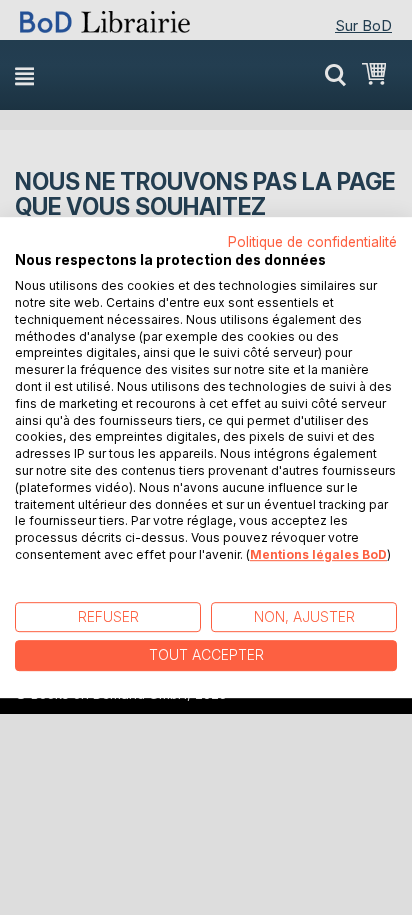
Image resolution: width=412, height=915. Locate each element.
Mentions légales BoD (318, 554)
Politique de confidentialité (312, 242)
